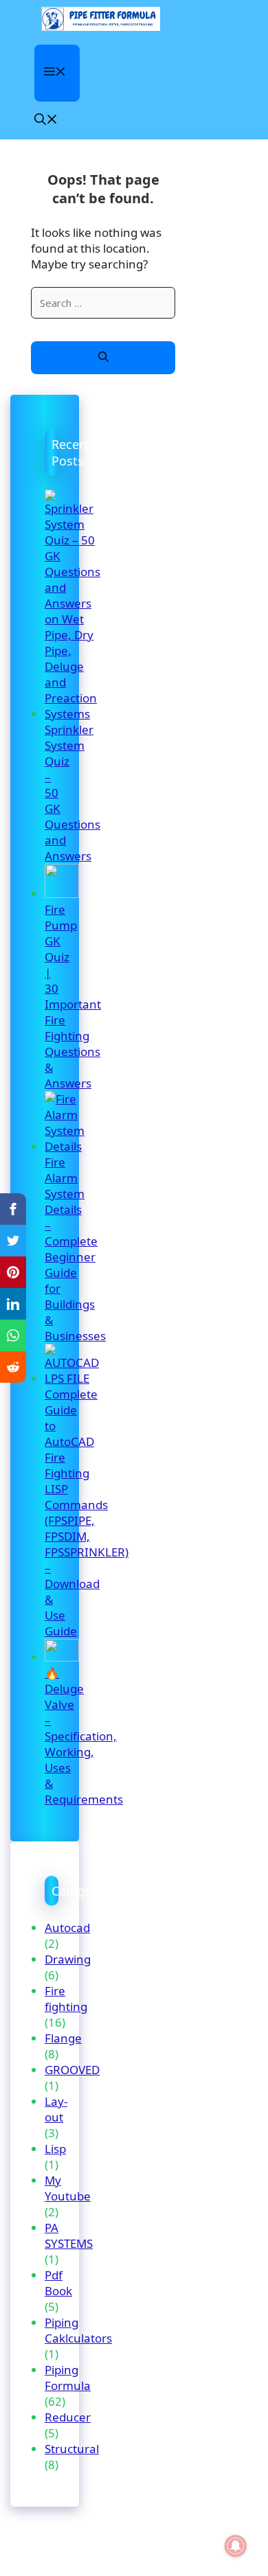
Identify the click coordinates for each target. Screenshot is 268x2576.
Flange (63, 2038)
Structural (72, 2449)
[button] (46, 120)
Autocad (67, 1928)
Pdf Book (58, 2283)
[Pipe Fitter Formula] (101, 19)
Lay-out (56, 2109)
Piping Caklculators (78, 2330)
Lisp (55, 2149)
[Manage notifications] (236, 2546)
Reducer (68, 2417)
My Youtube (68, 2188)
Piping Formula (68, 2378)
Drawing (68, 1959)
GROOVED (72, 2070)
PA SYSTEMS (69, 2235)
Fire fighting (66, 1999)
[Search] (103, 358)
